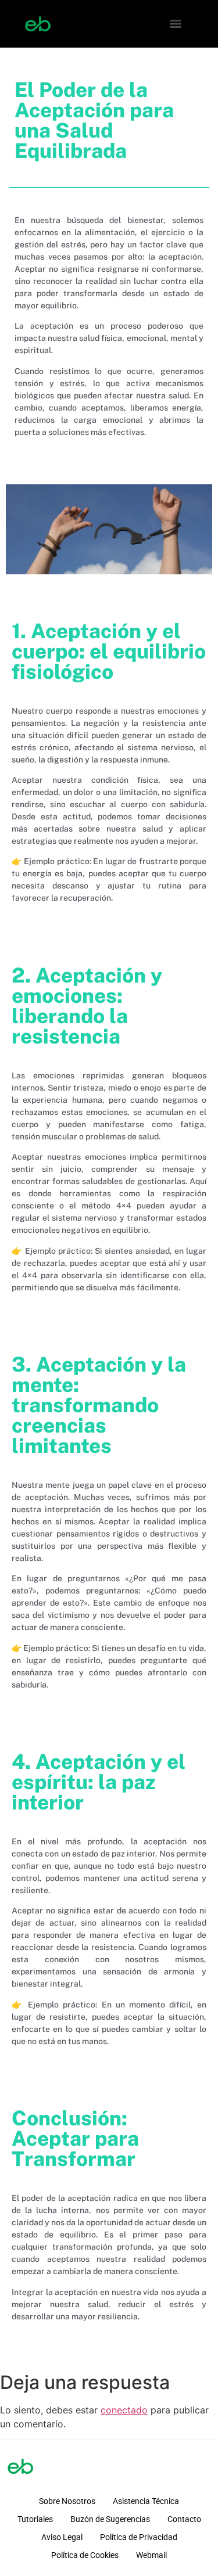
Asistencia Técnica (146, 2501)
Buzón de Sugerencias (110, 2519)
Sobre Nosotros (67, 2501)
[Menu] (176, 24)
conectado (124, 2410)
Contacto (184, 2519)
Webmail (151, 2555)
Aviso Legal (62, 2537)
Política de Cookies (85, 2555)
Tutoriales (35, 2519)
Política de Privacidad (139, 2537)
